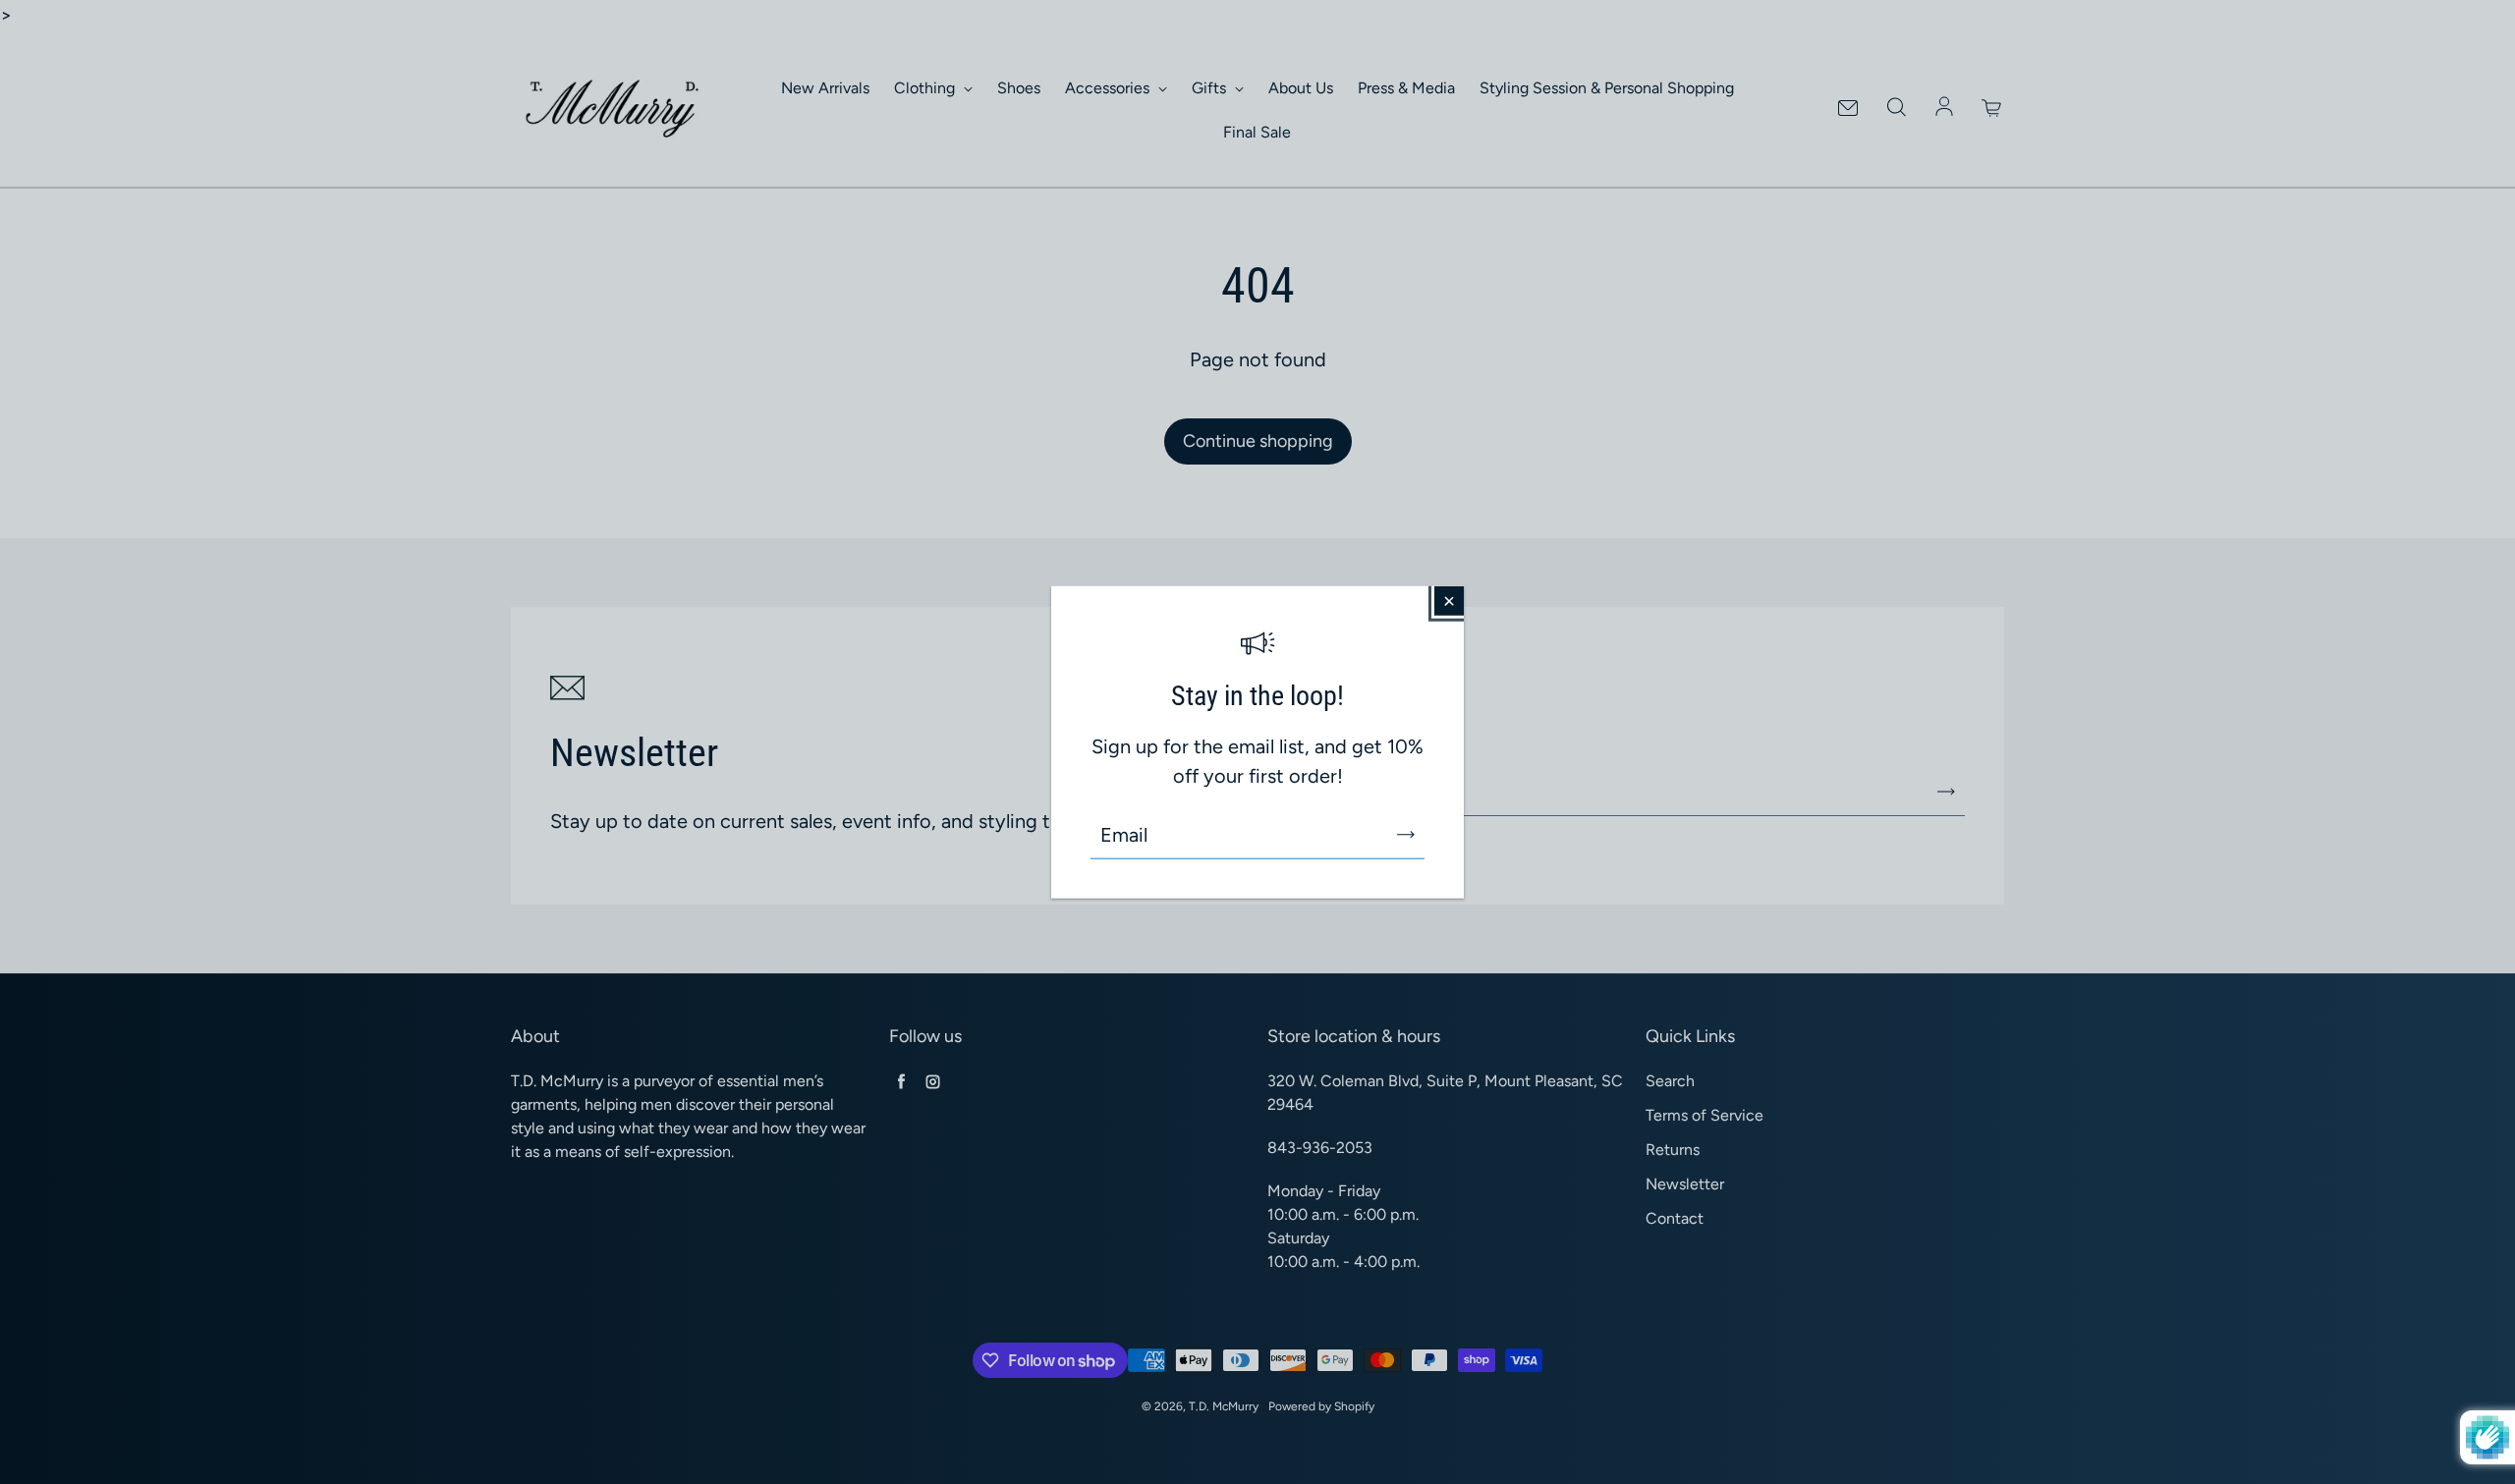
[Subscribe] (1406, 835)
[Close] (1449, 600)
